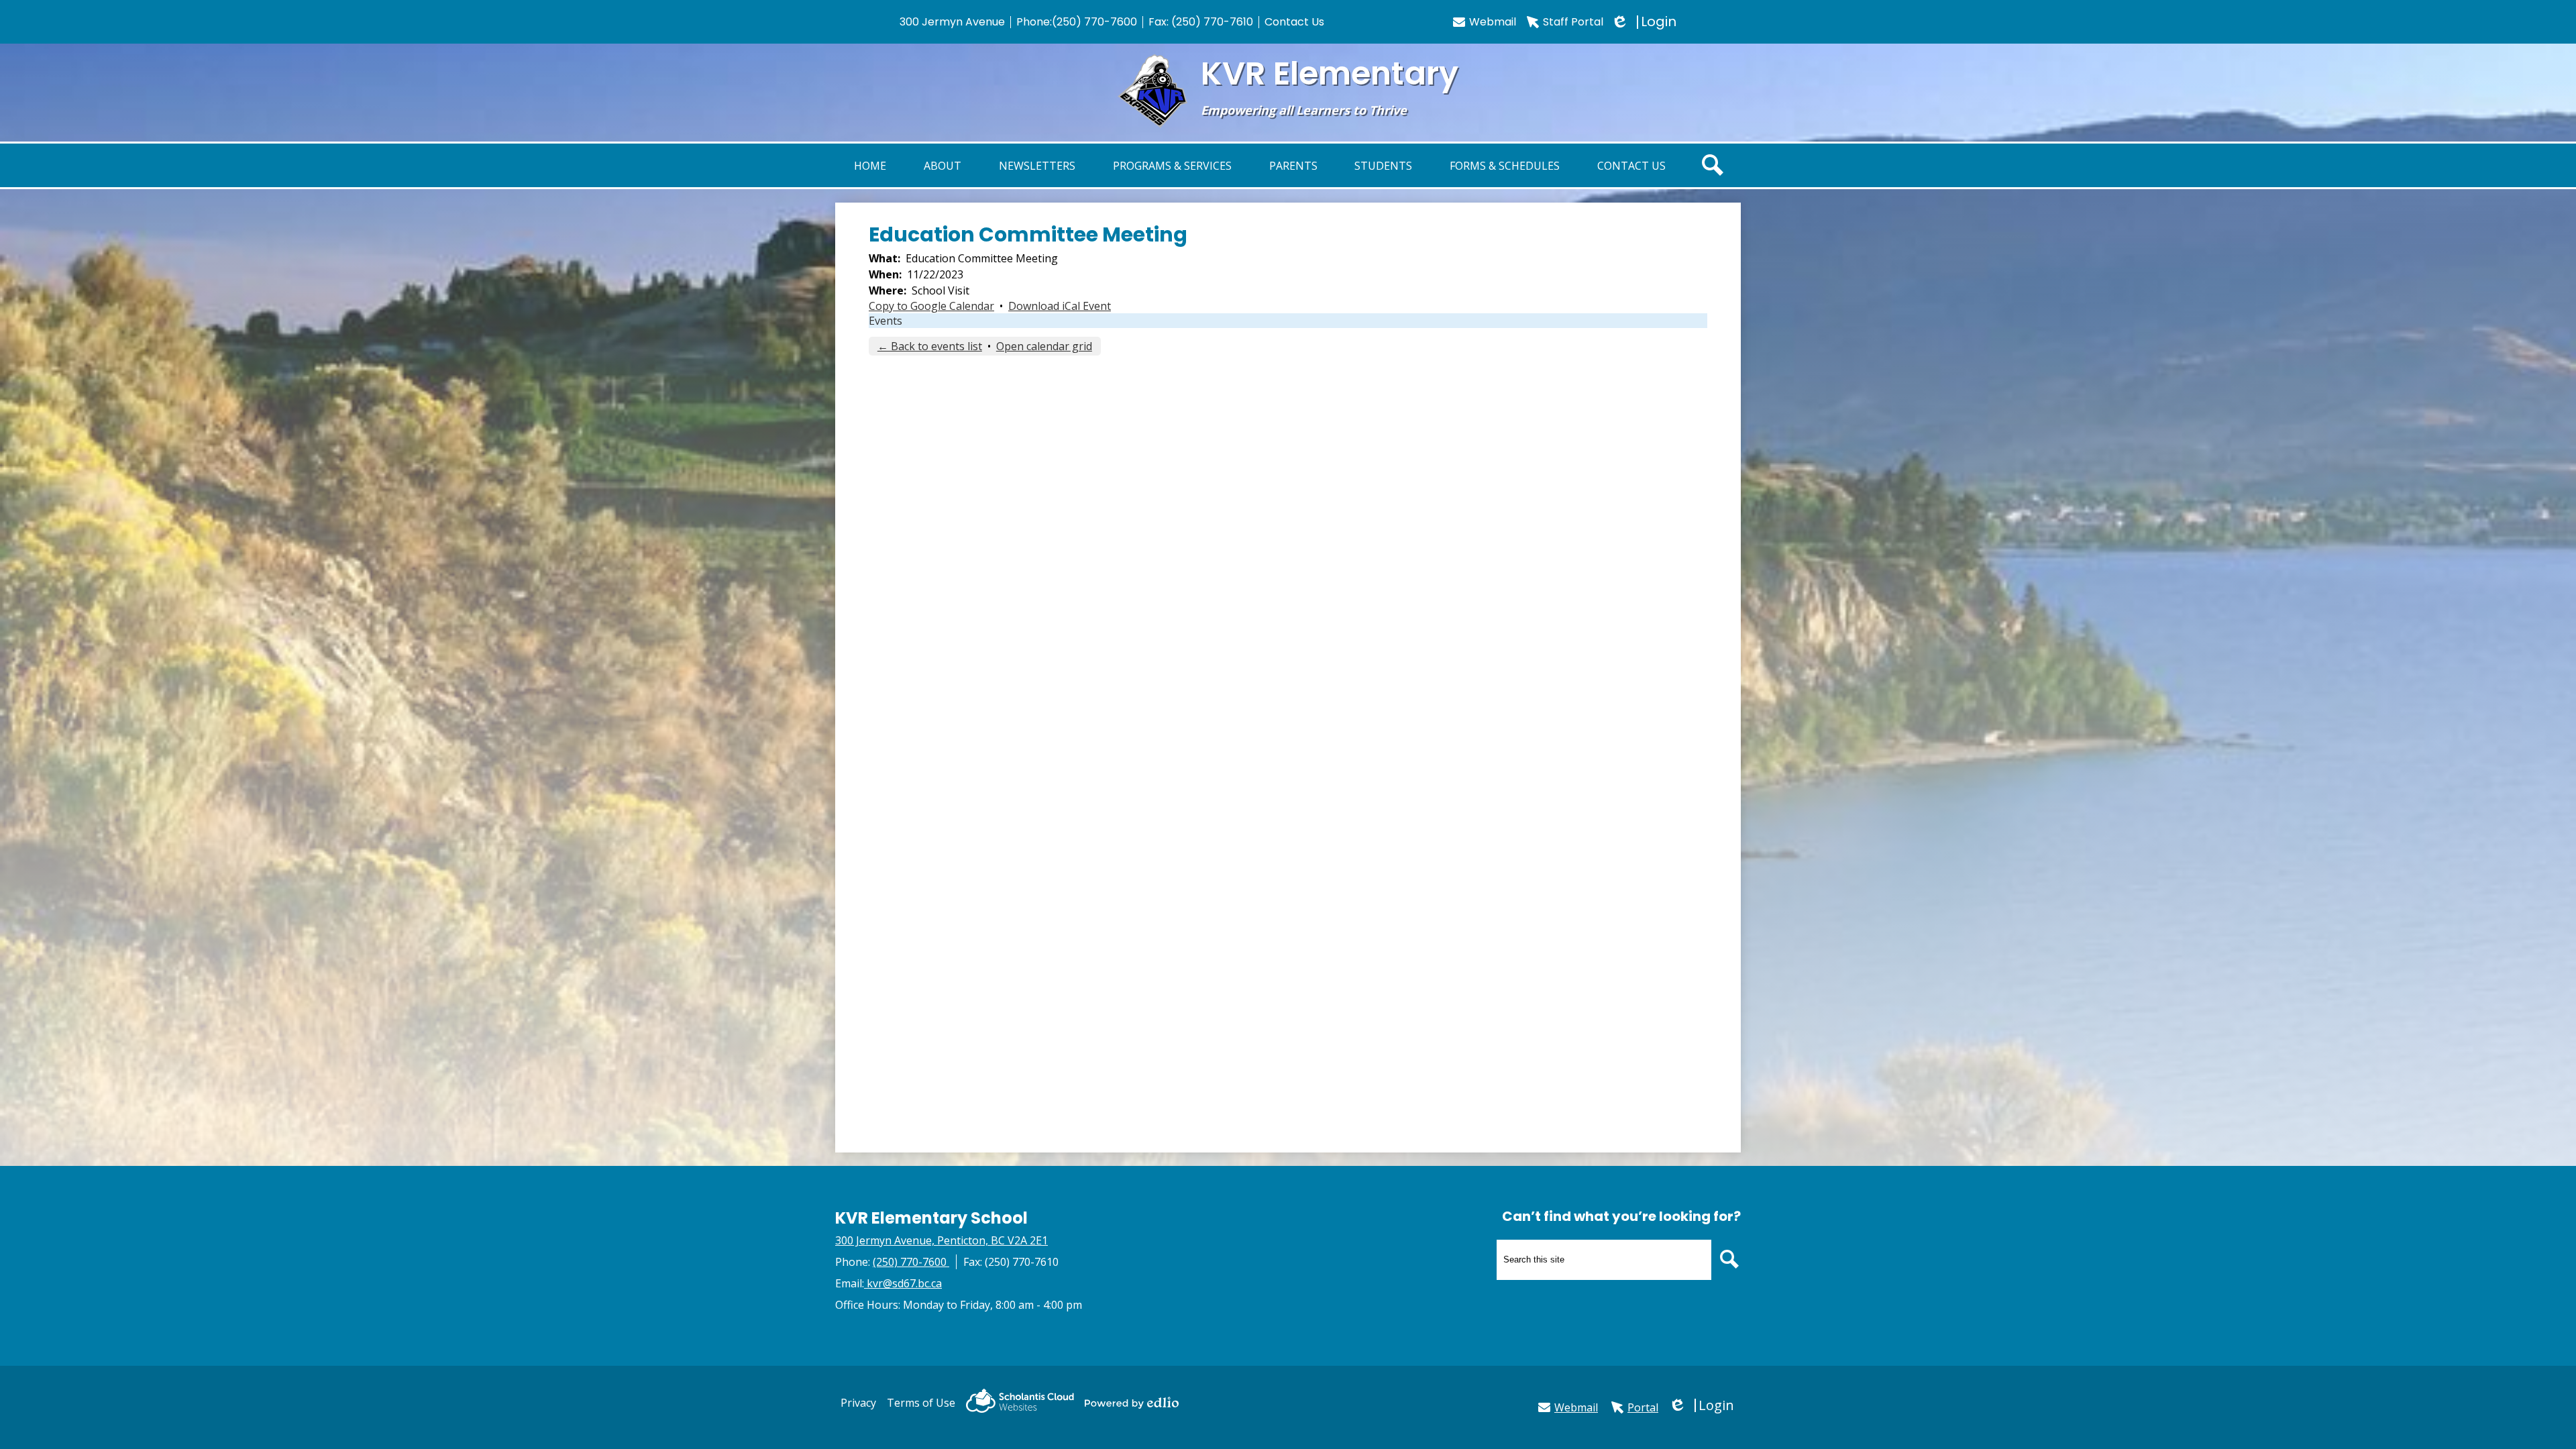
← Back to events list (930, 346)
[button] (943, 165)
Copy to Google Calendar (931, 306)
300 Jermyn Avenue (952, 22)
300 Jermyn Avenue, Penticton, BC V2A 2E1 (942, 1240)
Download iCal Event (1060, 306)
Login (1645, 22)
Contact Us (1294, 22)
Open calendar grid (1044, 346)
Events (885, 321)
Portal (1643, 1407)
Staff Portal (1573, 22)
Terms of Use (921, 1403)
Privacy (858, 1403)
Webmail (1493, 22)
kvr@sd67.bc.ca (904, 1283)
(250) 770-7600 (1094, 22)
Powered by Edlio (1132, 1403)
